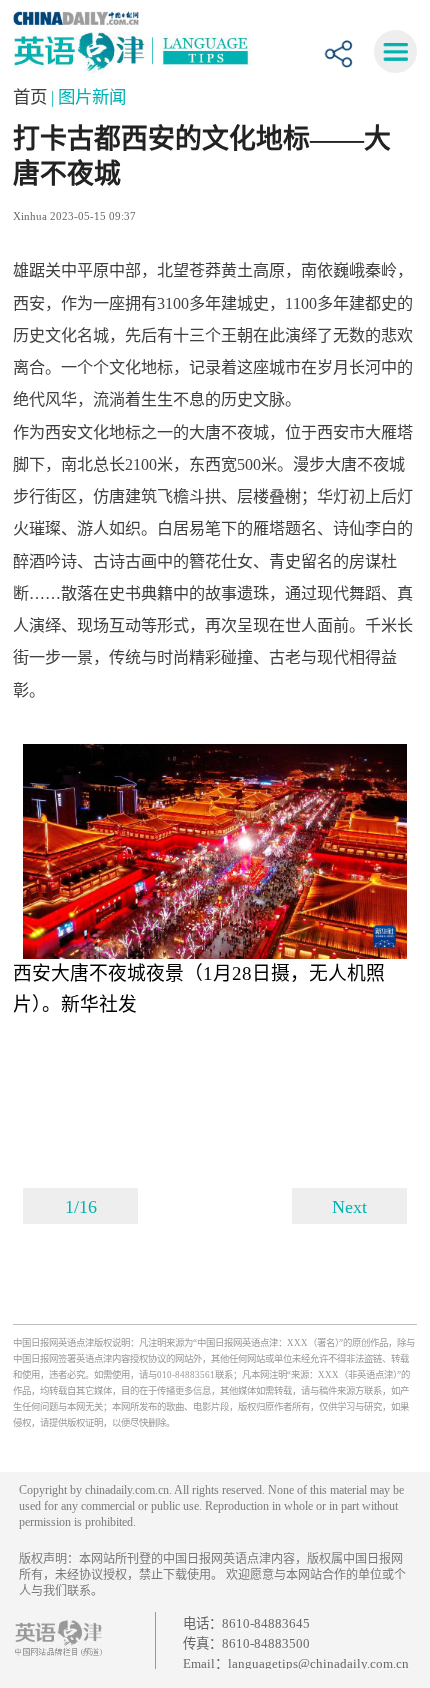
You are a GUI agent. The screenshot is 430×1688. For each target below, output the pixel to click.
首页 (32, 97)
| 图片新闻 (88, 97)
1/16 (81, 1207)
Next (349, 1207)
